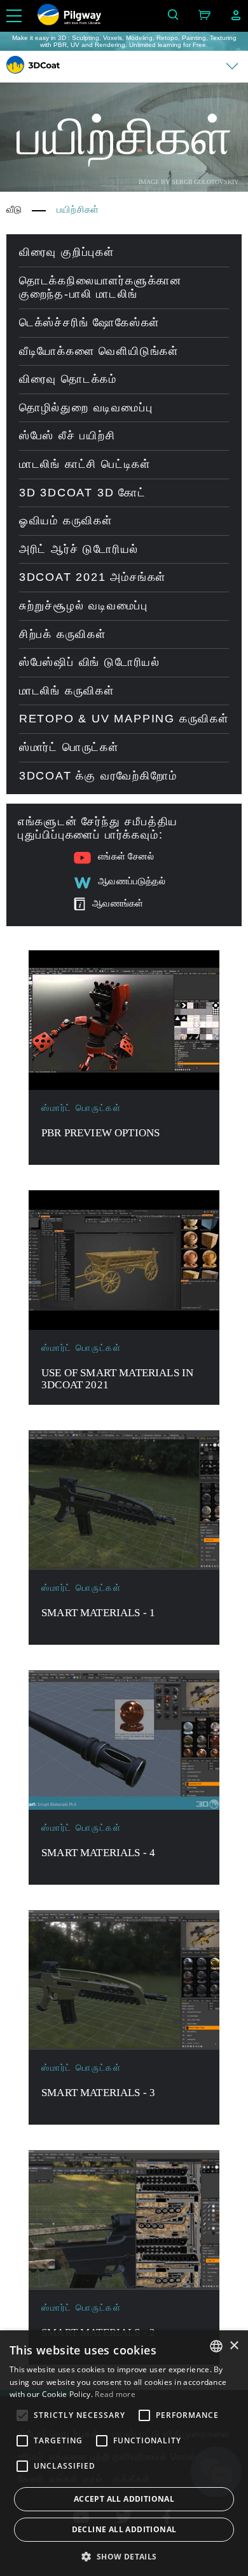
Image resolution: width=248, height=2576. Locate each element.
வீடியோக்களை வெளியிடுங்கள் (99, 351)
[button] (124, 2556)
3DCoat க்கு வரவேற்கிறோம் (98, 776)
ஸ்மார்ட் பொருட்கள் (69, 747)
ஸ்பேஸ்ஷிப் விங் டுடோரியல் (90, 662)
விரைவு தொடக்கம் (68, 379)
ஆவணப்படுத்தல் (131, 881)
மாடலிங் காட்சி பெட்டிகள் (85, 464)
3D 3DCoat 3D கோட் (83, 493)
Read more (115, 2394)
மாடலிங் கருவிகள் (67, 691)
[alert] (124, 2453)
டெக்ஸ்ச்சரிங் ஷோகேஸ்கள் (89, 322)
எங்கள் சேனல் (126, 856)
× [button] (234, 2346)
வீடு (14, 209)
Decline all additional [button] (124, 2529)
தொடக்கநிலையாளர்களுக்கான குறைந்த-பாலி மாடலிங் (100, 288)
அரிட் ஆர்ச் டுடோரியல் (79, 549)
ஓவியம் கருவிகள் (66, 521)
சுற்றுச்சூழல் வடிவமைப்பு (84, 606)
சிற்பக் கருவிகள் (63, 634)
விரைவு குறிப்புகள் (67, 252)
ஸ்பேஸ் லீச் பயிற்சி (67, 435)
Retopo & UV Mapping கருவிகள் (124, 719)
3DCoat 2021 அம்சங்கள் (93, 577)
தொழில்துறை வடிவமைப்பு (86, 408)
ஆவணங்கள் (118, 903)
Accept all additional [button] (124, 2499)
